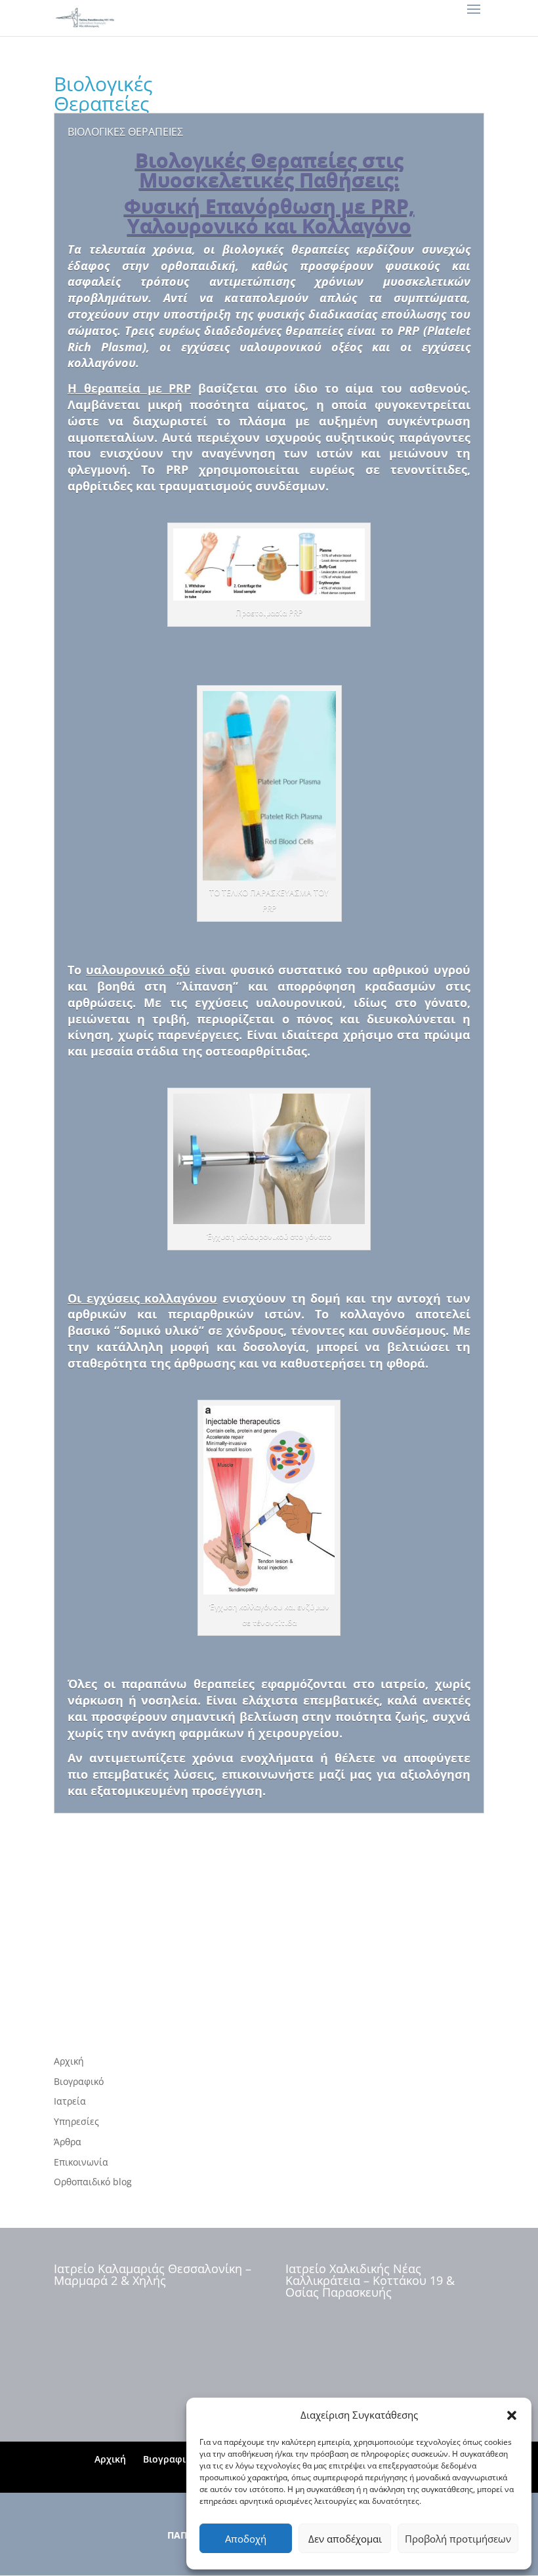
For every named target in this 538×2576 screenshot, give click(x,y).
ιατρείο (403, 1684)
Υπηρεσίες (76, 2121)
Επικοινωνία (81, 2162)
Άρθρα (68, 2142)
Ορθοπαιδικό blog (93, 2182)
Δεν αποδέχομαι (345, 2539)
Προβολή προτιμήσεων (458, 2539)
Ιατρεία (70, 2101)
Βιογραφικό (79, 2081)
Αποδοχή (246, 2539)
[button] (512, 2415)
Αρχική (69, 2061)
